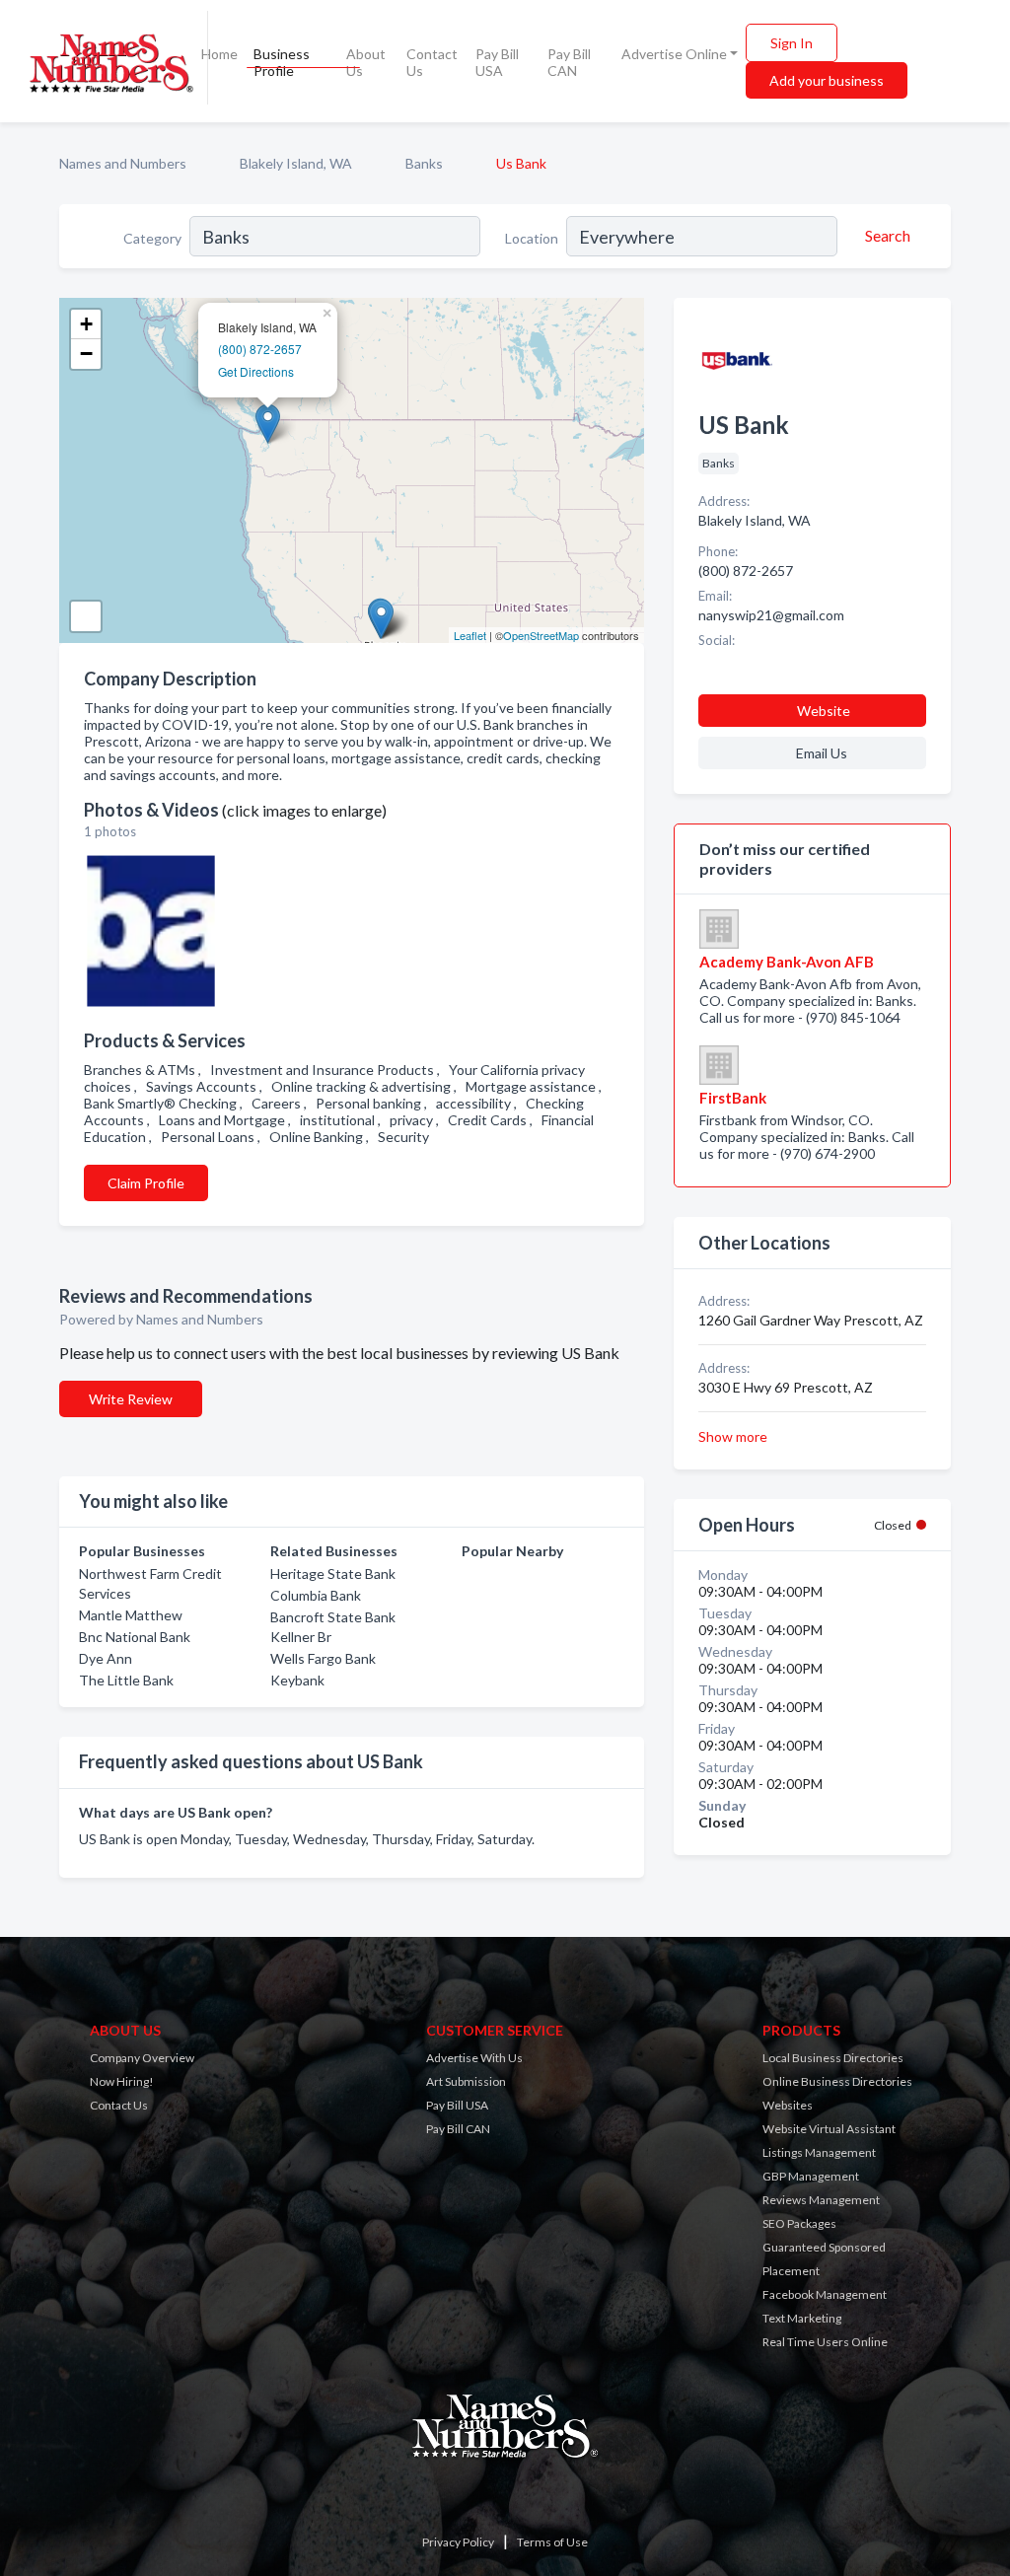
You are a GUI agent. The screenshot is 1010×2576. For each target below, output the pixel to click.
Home (219, 54)
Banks (424, 163)
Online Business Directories (837, 2081)
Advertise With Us (474, 2058)
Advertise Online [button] (674, 54)
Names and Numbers (123, 163)
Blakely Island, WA (296, 163)
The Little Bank (126, 1680)
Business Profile (282, 62)
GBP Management (811, 2176)
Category (152, 238)
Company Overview (142, 2058)
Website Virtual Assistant (829, 2129)
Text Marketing (802, 2318)
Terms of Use (552, 2542)
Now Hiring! (122, 2081)
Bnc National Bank (135, 1637)
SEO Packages (799, 2223)
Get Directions (256, 371)
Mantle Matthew (131, 1615)
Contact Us (432, 62)
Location (532, 238)
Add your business (827, 80)
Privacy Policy (458, 2542)
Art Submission (466, 2081)
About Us (366, 62)
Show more (733, 1436)
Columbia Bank (316, 1595)
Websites (788, 2105)
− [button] (86, 354)
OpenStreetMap (541, 635)
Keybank (297, 1680)
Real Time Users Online (825, 2342)
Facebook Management (825, 2294)
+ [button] (86, 324)
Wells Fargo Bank (323, 1658)
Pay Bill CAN (569, 62)
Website (824, 711)
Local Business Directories (833, 2058)
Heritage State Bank (333, 1574)
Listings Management (819, 2152)
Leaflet (470, 635)
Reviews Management (821, 2200)
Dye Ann (106, 1658)
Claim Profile (146, 1183)
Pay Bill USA (497, 62)
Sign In (792, 43)
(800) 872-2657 (260, 349)
